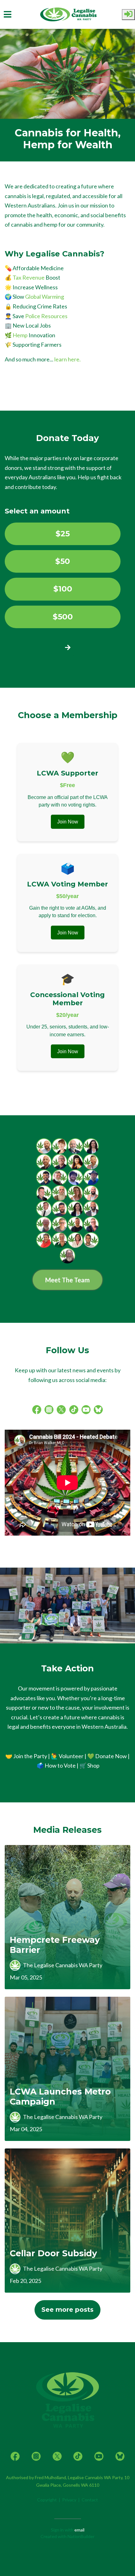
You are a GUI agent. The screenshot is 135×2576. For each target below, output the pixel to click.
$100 (63, 589)
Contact (90, 2500)
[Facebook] (37, 1409)
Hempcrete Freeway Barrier (55, 1945)
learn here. (67, 359)
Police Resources (46, 316)
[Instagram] (49, 1409)
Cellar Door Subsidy (53, 2253)
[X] (61, 1409)
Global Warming (45, 297)
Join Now (68, 822)
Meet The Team (67, 1280)
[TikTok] (74, 1409)
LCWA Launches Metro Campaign (60, 2097)
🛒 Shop (89, 1765)
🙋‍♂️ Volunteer (67, 1756)
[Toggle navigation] (8, 14)
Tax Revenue (29, 277)
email (79, 2530)
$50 (63, 561)
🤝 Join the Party (26, 1756)
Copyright (47, 2500)
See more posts (67, 2310)
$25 (63, 534)
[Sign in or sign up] (128, 15)
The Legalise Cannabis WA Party (63, 1965)
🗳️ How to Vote (56, 1765)
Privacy (69, 2500)
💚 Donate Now (107, 1756)
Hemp (20, 335)
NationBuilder (81, 2536)
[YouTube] (86, 1409)
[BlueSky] (98, 1409)
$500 (63, 617)
